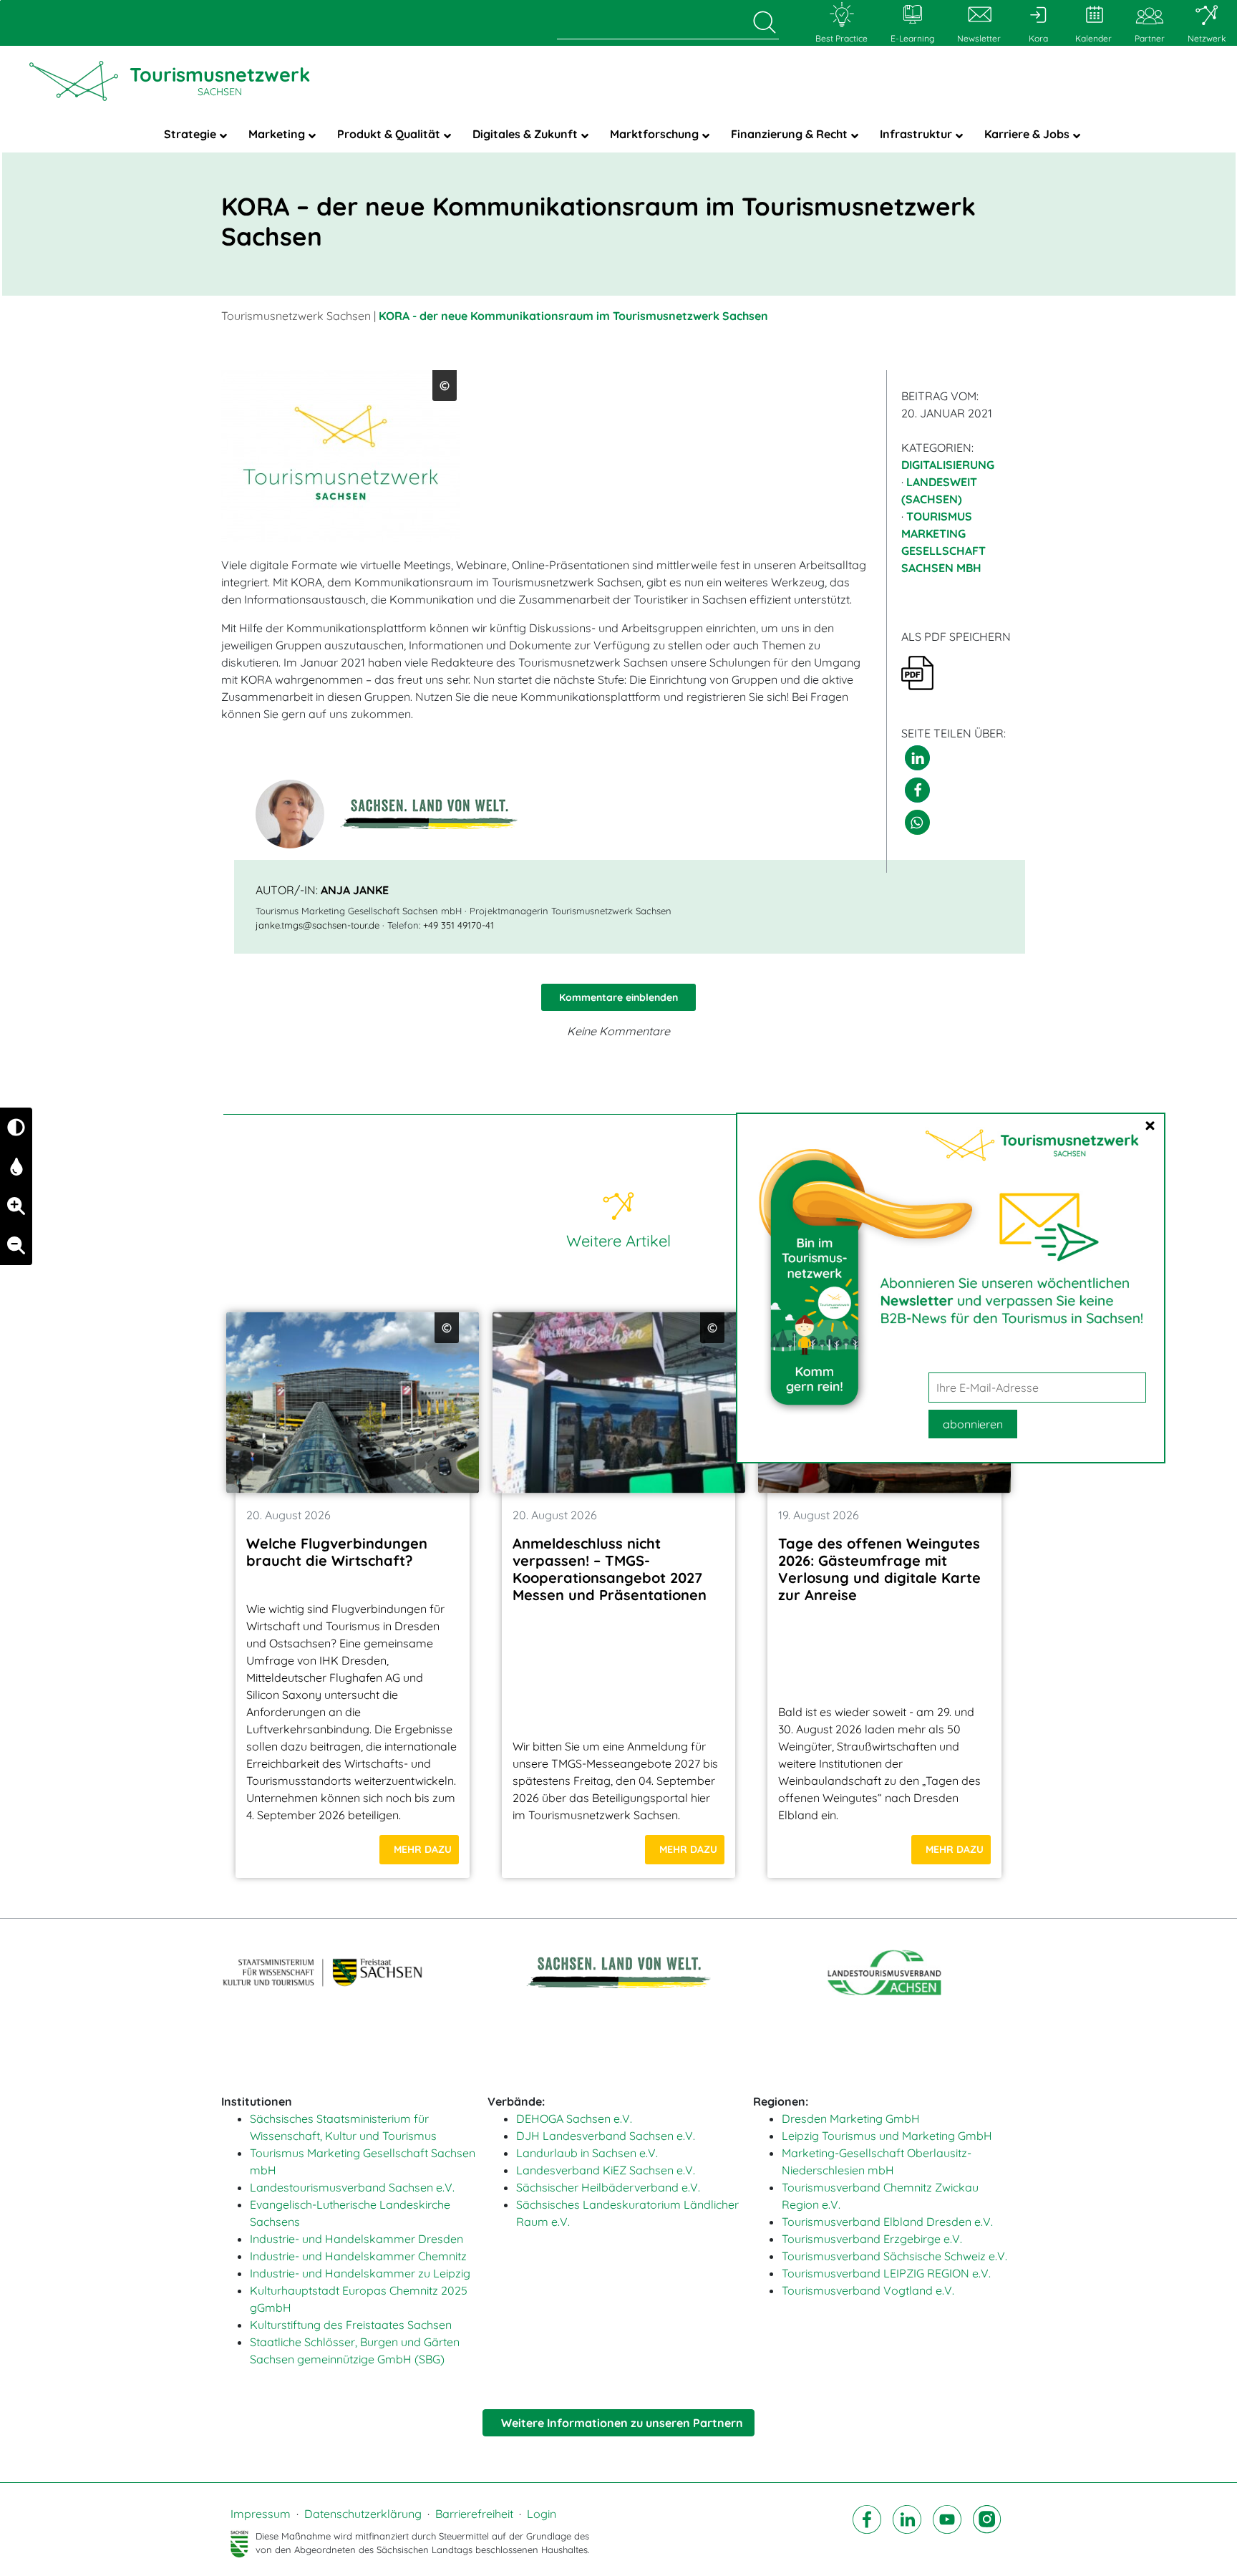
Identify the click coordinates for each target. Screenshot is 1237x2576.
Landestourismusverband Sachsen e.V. (352, 2187)
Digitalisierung (948, 465)
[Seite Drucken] (917, 672)
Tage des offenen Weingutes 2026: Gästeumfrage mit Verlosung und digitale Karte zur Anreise (879, 1569)
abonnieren (973, 1424)
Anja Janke (355, 890)
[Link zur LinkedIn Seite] (907, 2532)
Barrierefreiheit (474, 2514)
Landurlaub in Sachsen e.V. (587, 2153)
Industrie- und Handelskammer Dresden (356, 2239)
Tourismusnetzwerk (220, 80)
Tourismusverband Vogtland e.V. (868, 2290)
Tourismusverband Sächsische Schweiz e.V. (894, 2256)
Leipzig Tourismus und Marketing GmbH (887, 2136)
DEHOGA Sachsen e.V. (574, 2119)
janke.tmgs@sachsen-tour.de (317, 925)
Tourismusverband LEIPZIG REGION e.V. (886, 2273)
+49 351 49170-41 (459, 925)
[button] (917, 758)
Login (542, 2514)
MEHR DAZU (423, 1849)
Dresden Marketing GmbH (851, 2119)
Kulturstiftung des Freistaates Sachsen (351, 2325)
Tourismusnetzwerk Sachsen (296, 316)
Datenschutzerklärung (363, 2514)
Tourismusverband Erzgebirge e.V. (872, 2239)
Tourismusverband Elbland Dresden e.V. (887, 2222)
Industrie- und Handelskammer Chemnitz (358, 2256)
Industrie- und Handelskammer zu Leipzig (360, 2273)
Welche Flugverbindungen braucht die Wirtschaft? (337, 1552)
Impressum (261, 2514)
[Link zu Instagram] (987, 2532)
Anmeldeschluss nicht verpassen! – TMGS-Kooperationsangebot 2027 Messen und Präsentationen (610, 1569)
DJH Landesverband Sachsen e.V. (606, 2136)
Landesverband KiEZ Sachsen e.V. (606, 2170)
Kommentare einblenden (618, 997)
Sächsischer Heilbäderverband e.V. (608, 2187)
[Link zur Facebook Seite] (867, 2532)
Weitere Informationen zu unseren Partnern (622, 2423)
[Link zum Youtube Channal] (947, 2532)
